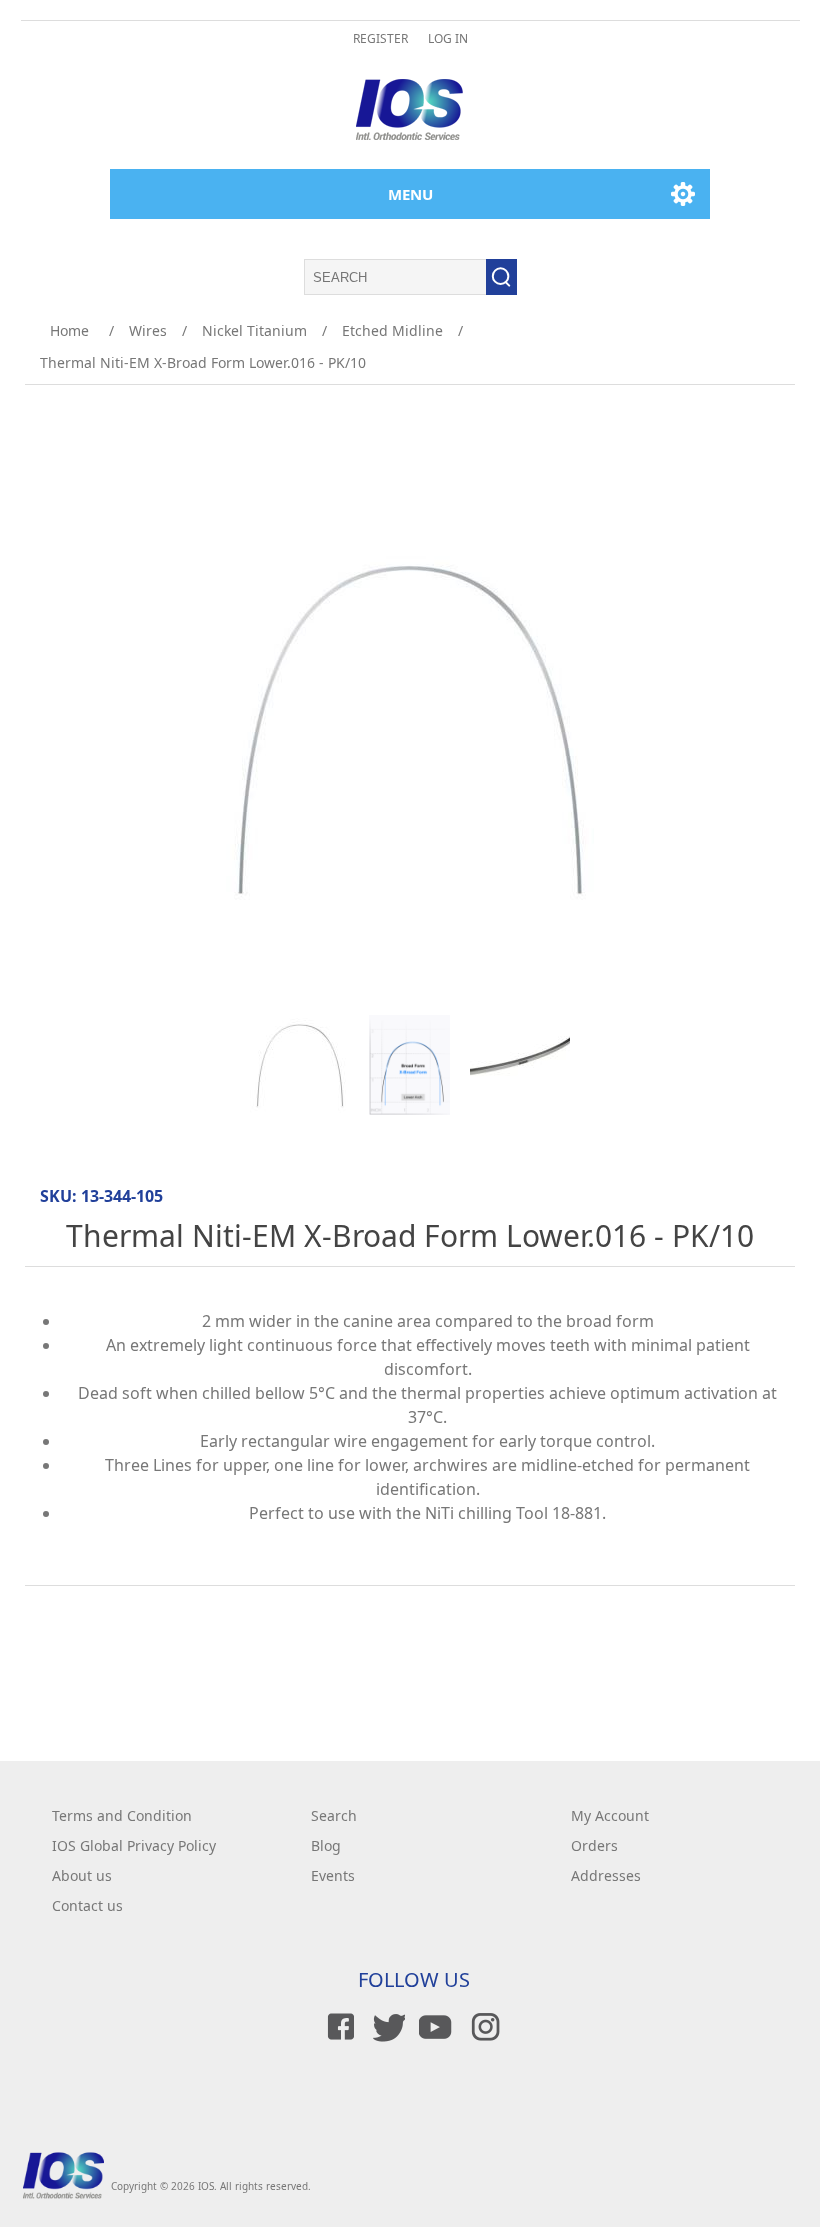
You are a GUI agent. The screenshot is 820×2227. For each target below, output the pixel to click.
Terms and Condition (122, 1815)
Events (333, 1875)
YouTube (434, 2027)
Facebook (338, 2027)
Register (380, 38)
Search (334, 1815)
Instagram (482, 2027)
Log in (448, 38)
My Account (610, 1815)
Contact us (87, 1905)
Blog (326, 1845)
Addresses (606, 1875)
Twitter (386, 2027)
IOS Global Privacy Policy (134, 1845)
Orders (594, 1845)
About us (82, 1875)
